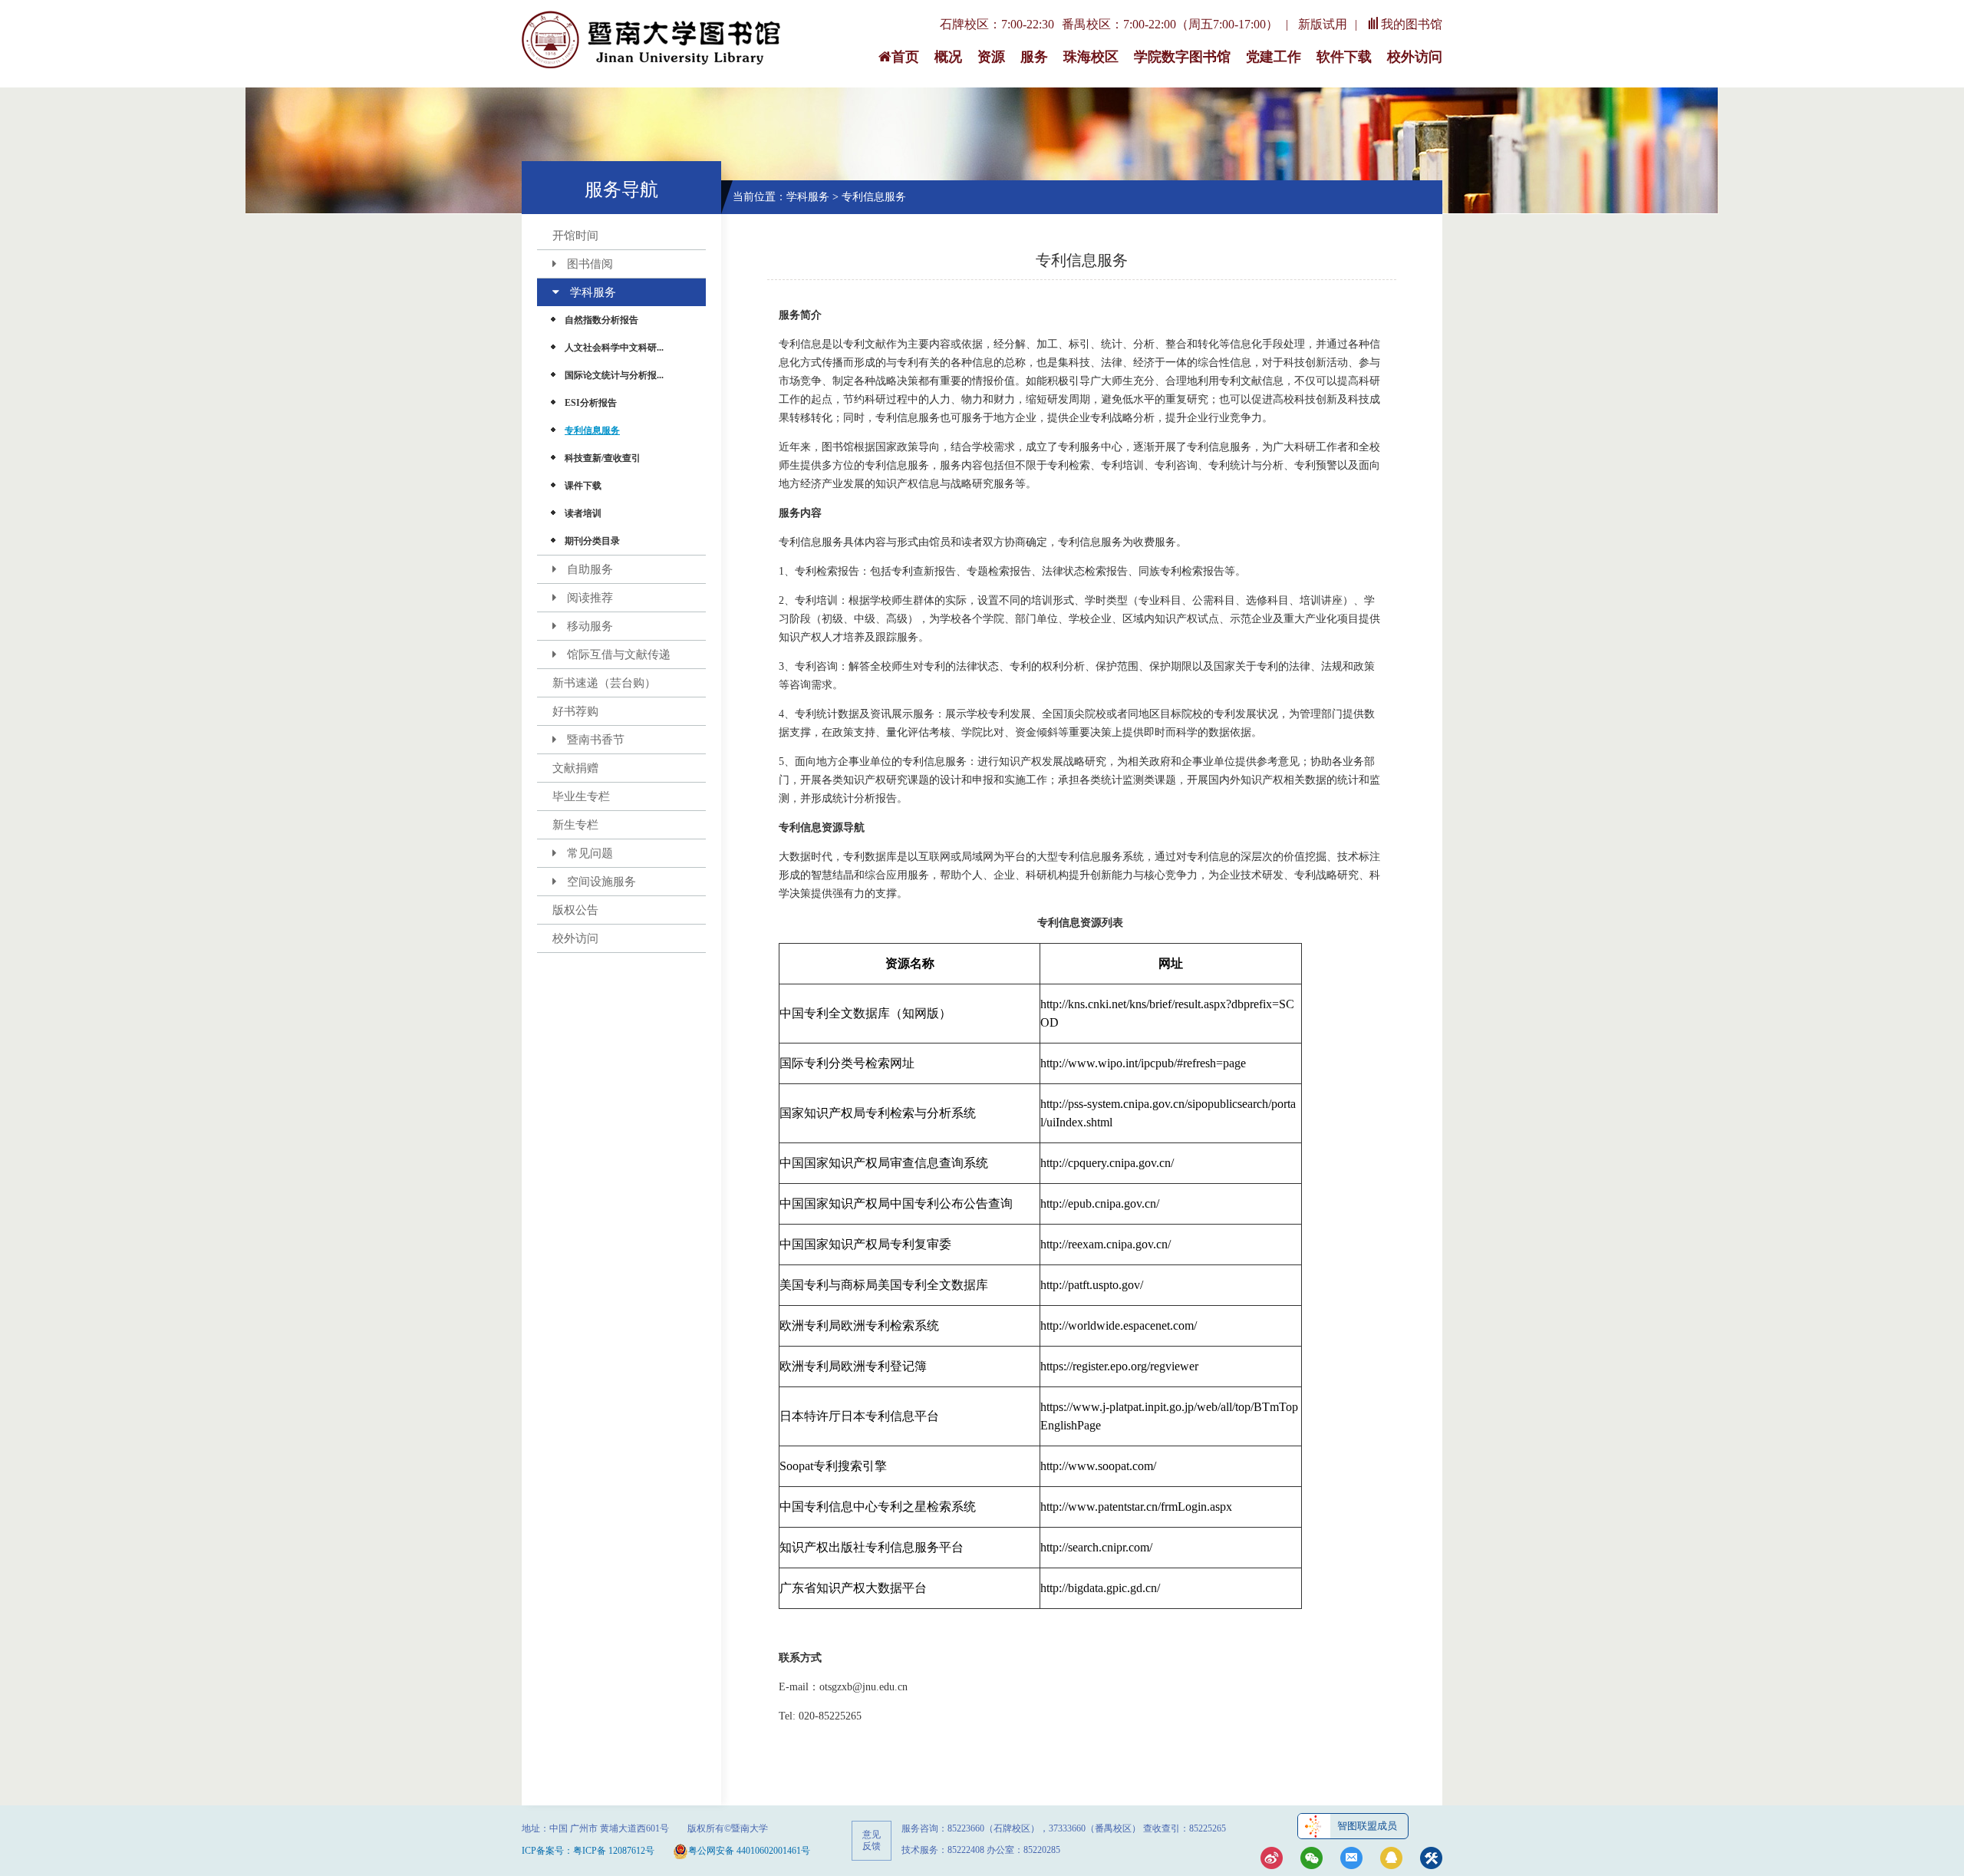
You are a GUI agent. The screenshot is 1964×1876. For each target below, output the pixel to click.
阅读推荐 (590, 598)
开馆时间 (575, 236)
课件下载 (583, 486)
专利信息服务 (592, 430)
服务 (1034, 57)
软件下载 (1344, 57)
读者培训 (583, 513)
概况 (948, 57)
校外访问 (1415, 57)
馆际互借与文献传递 (619, 654)
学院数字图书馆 (1182, 57)
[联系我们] (1351, 1860)
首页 (905, 57)
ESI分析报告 (591, 403)
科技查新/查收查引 (603, 458)
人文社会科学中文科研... (614, 348)
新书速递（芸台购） (604, 683)
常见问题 (590, 853)
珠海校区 (1091, 57)
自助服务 (590, 569)
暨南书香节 (596, 740)
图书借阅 (590, 264)
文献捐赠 (575, 768)
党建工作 (1274, 57)
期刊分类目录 (592, 541)
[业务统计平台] (1431, 1860)
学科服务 (593, 292)
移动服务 (590, 626)
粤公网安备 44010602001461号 (749, 1851)
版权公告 (575, 910)
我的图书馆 (1412, 24)
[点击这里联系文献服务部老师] (1391, 1860)
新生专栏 (575, 825)
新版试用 (1323, 24)
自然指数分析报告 (601, 320)
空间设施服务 (601, 882)
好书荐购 (575, 711)
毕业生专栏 (581, 796)
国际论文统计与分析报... (614, 375)
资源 (991, 57)
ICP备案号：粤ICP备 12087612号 (588, 1851)
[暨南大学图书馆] (652, 41)
